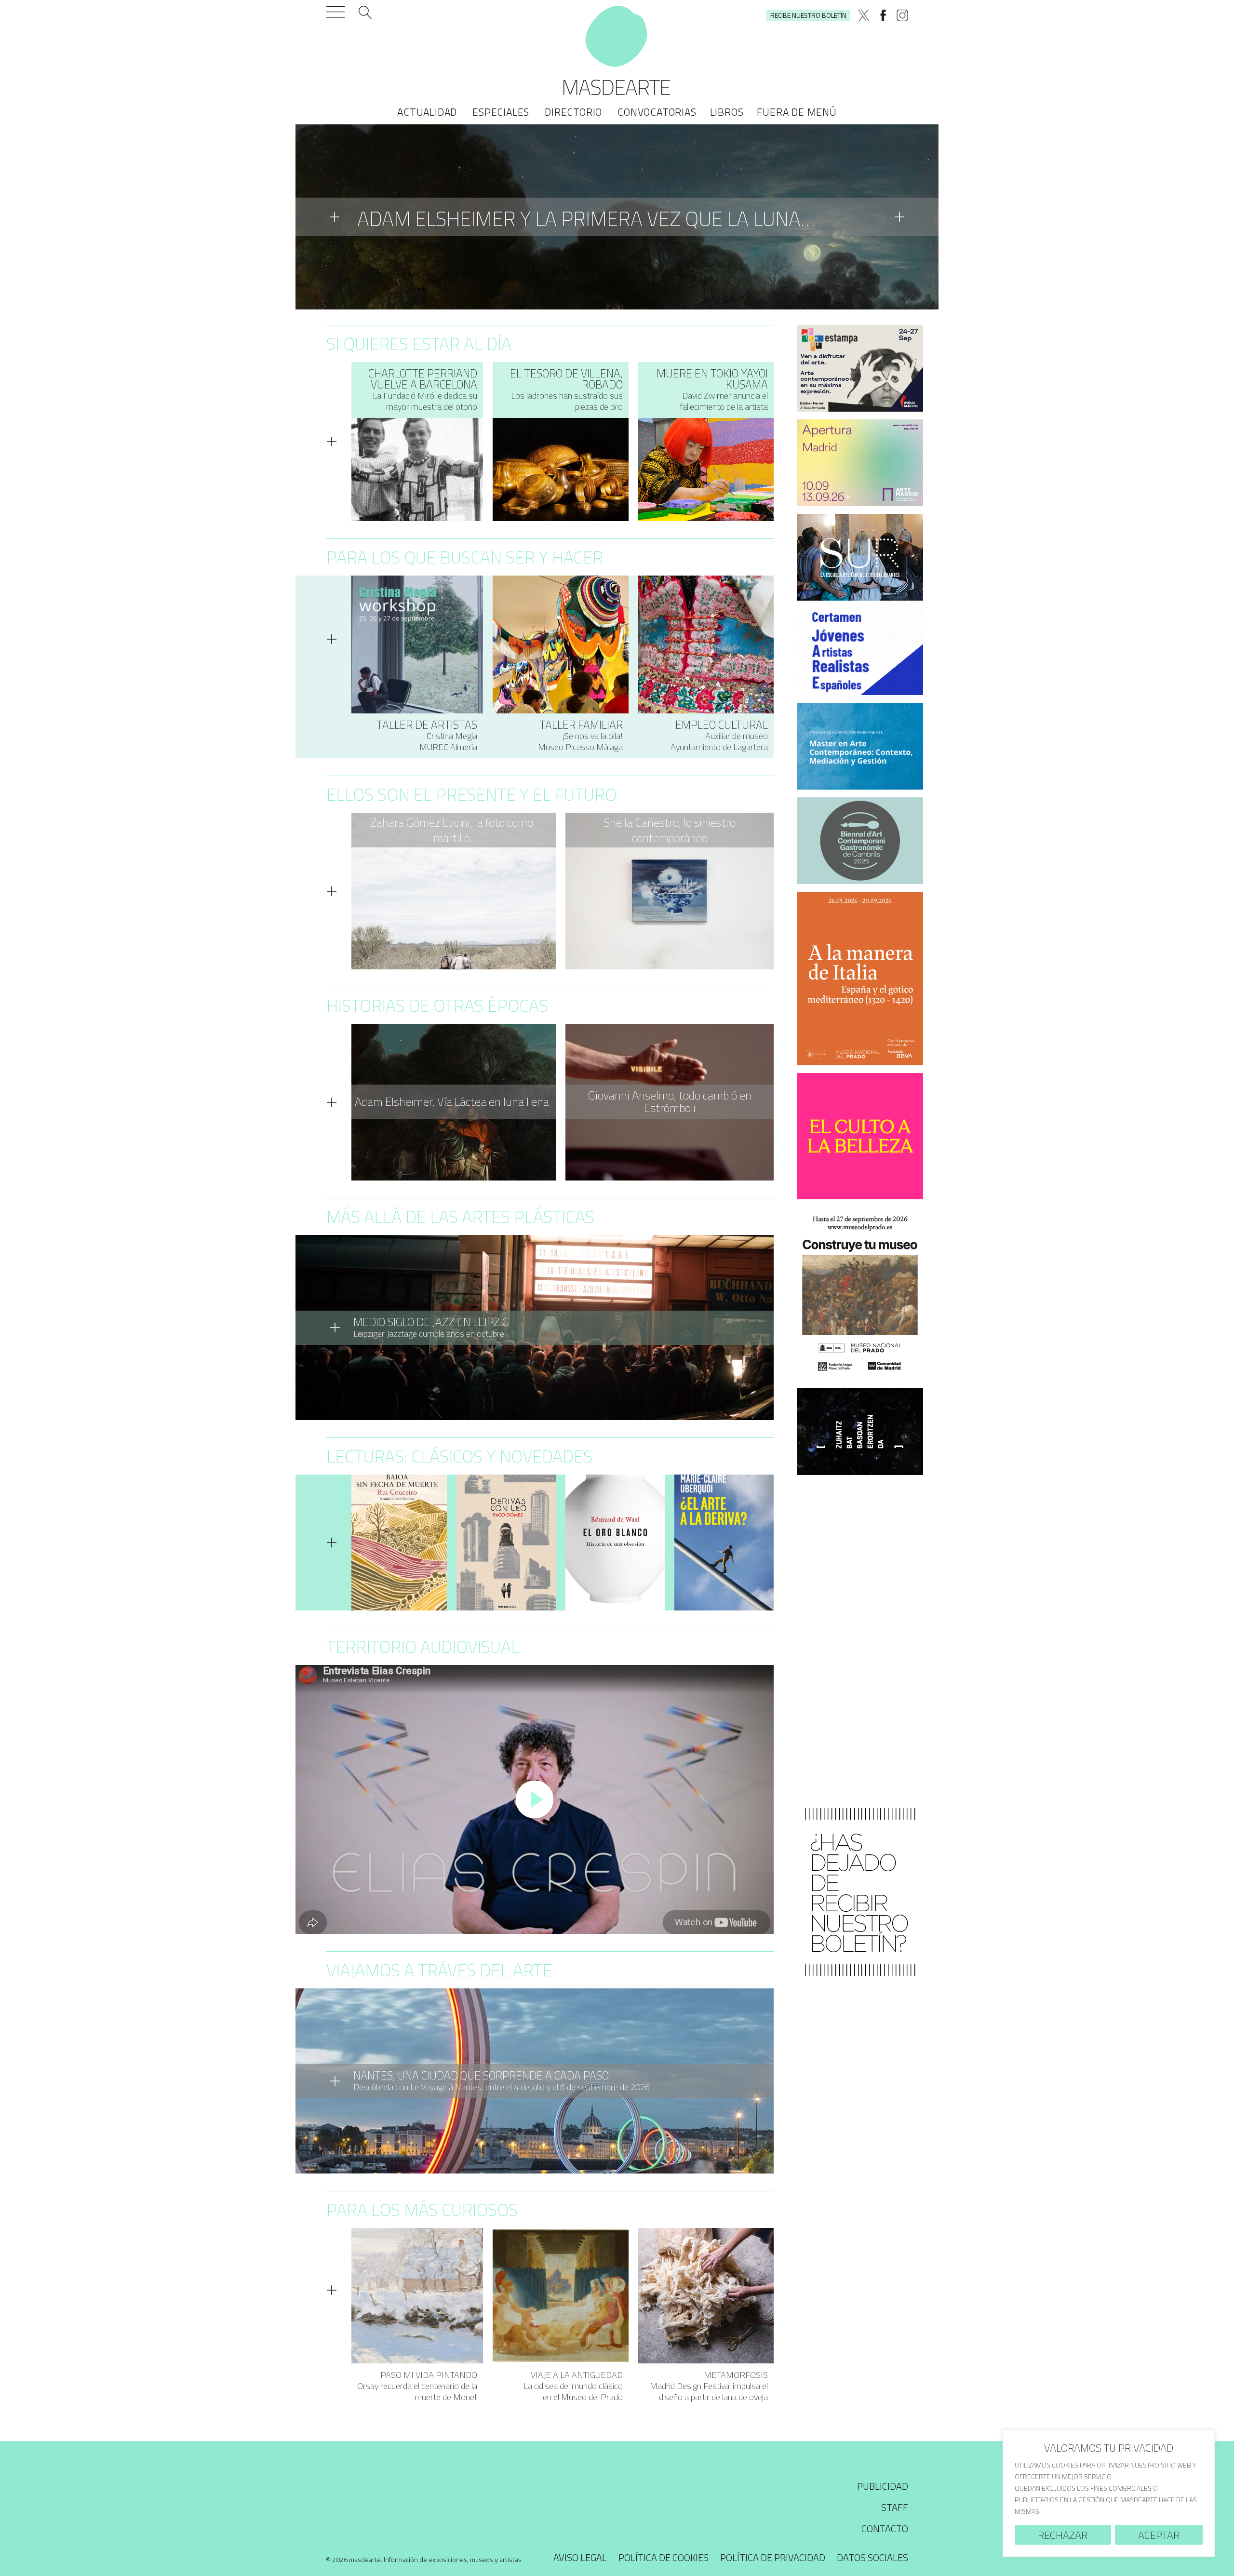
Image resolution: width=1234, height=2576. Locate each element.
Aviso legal (580, 2561)
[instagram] (902, 15)
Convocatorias (657, 112)
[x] (864, 15)
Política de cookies (664, 2561)
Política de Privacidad (773, 2561)
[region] (1109, 2493)
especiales (501, 112)
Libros (727, 112)
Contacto (885, 2532)
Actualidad (427, 112)
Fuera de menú (797, 112)
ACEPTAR (1159, 2535)
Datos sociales (872, 2561)
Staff (895, 2511)
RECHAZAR (1063, 2535)
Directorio (573, 112)
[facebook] (883, 15)
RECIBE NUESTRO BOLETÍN (808, 15)
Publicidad (883, 2490)
